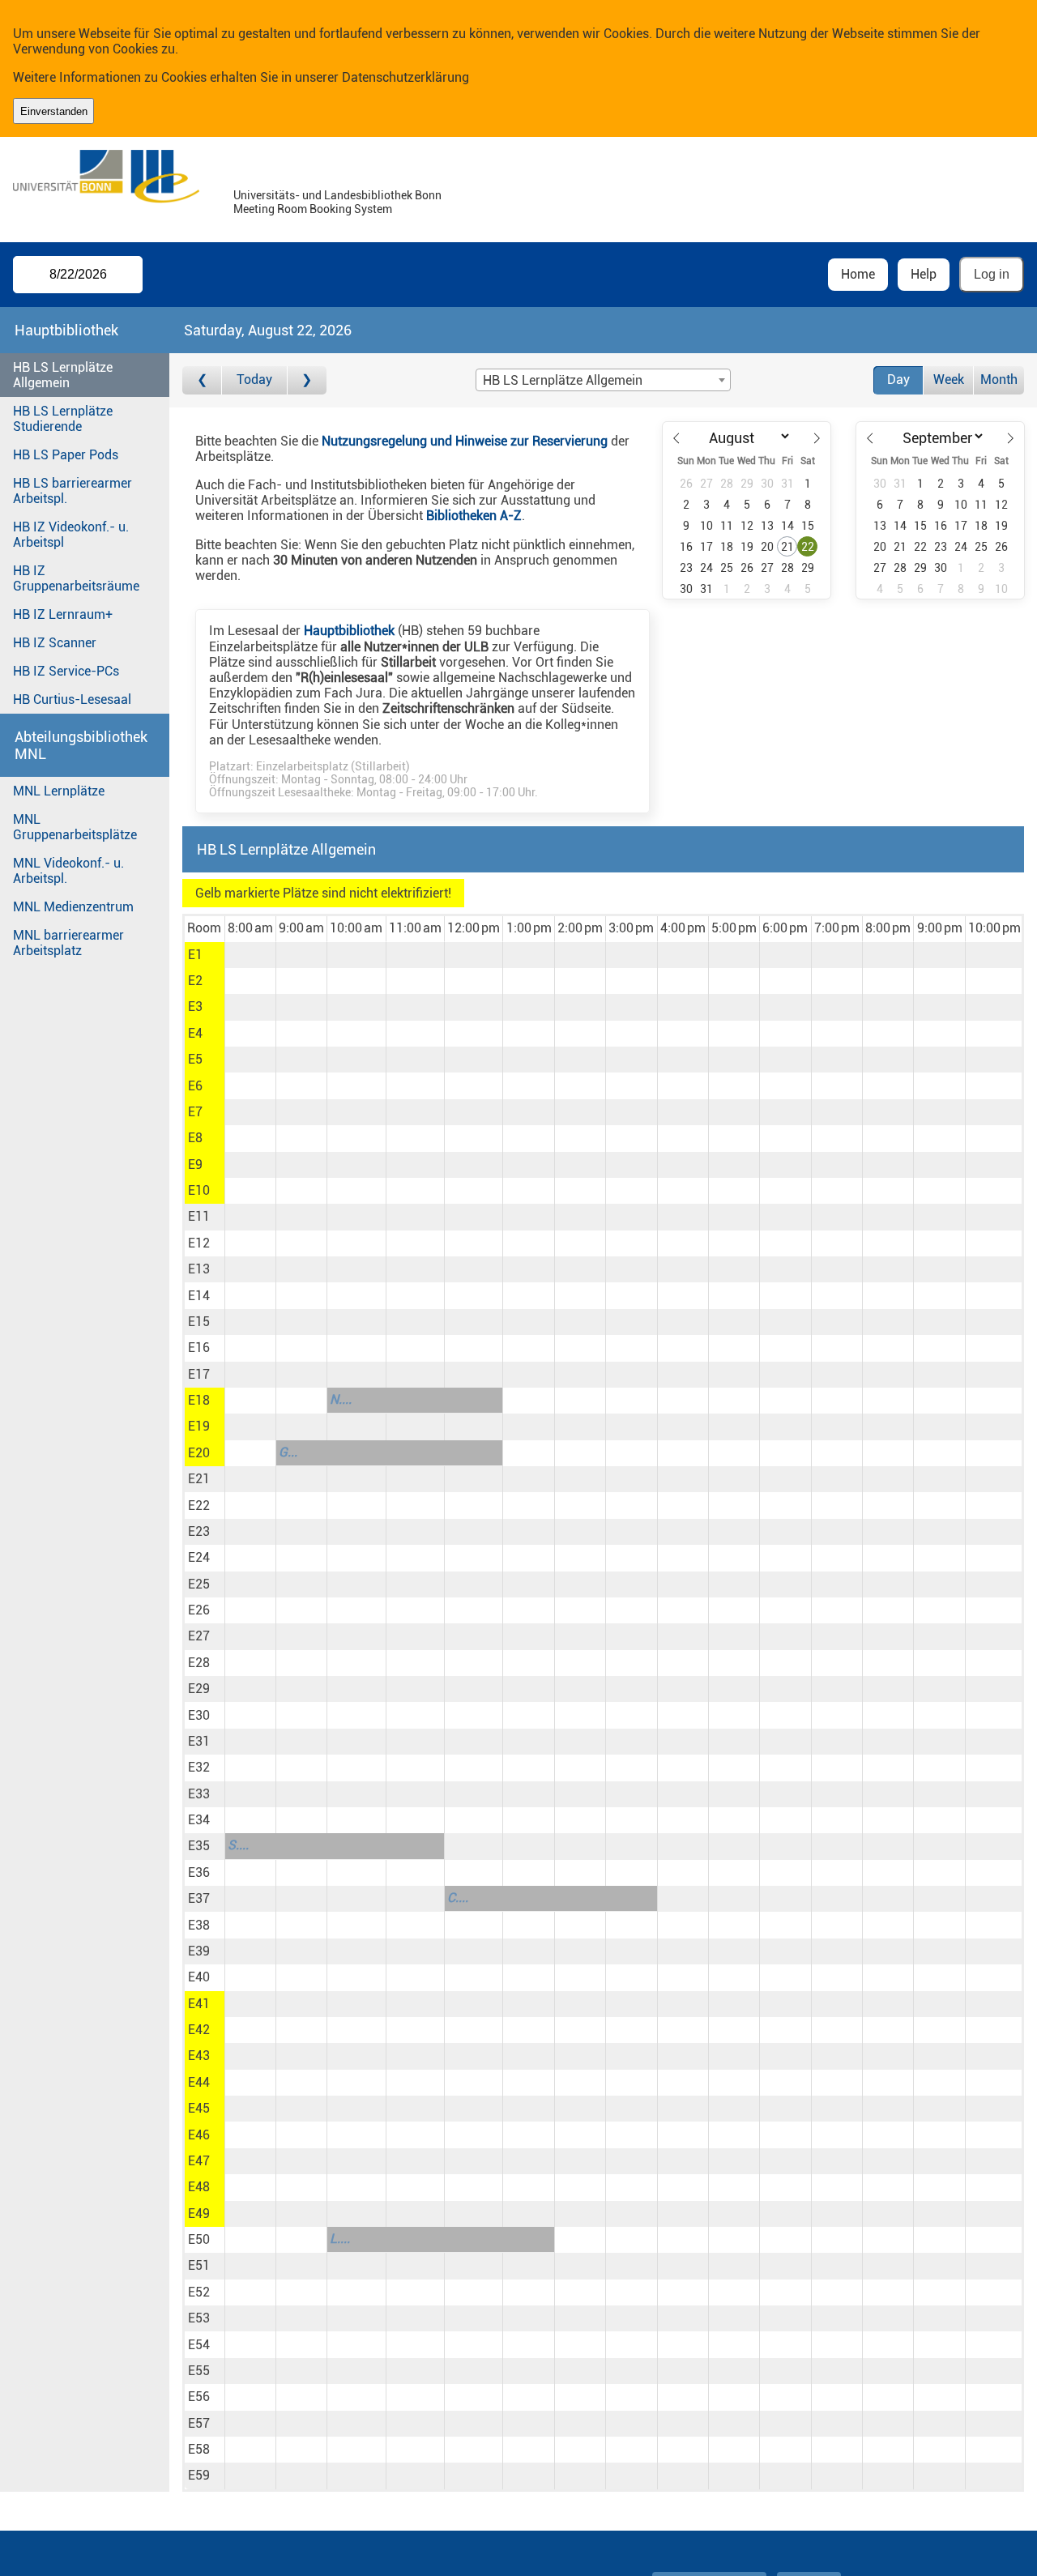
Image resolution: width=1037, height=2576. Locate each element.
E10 (199, 1190)
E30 (199, 1715)
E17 (199, 1374)
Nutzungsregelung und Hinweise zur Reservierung (465, 441)
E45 (199, 2108)
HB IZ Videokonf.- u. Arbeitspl (71, 535)
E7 (195, 1112)
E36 (199, 1872)
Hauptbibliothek (349, 631)
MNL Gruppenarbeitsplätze (75, 827)
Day (898, 380)
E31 (199, 1741)
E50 (199, 2239)
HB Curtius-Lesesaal (72, 699)
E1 (195, 955)
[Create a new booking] (250, 955)
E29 (199, 1689)
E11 (199, 1216)
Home (858, 274)
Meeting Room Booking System (313, 209)
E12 (199, 1243)
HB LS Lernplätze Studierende (63, 419)
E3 (195, 1007)
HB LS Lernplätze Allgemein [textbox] (563, 380)
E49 (199, 2213)
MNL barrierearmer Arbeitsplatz (68, 943)
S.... (238, 1845)
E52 (199, 2292)
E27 (199, 1636)
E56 (199, 2397)
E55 (199, 2371)
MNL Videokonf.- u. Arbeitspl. (68, 871)
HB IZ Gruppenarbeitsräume (76, 578)
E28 (199, 1663)
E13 (199, 1269)
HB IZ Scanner (55, 643)
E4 (195, 1033)
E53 (199, 2318)
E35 (199, 1846)
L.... (340, 2239)
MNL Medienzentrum (73, 907)
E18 (199, 1400)
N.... (341, 1399)
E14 (199, 1296)
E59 (199, 2475)
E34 (199, 1820)
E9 (195, 1164)
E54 (199, 2345)
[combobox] (603, 380)
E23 (199, 1531)
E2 (195, 981)
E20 (199, 1453)
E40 (199, 1977)
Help (924, 274)
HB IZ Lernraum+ (63, 614)
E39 (199, 1951)
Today (254, 380)
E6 (195, 1086)
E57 (199, 2423)
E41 (199, 2004)
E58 (199, 2449)
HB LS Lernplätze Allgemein (63, 375)
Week (949, 380)
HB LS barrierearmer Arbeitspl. (73, 491)
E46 (199, 2135)
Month (999, 380)
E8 (195, 1138)
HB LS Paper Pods (66, 455)
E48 (199, 2187)
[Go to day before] (202, 380)
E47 (199, 2161)
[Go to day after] (307, 380)
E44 (199, 2082)
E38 (199, 1925)
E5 (195, 1059)
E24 (199, 1557)
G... (288, 1452)
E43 (199, 2056)
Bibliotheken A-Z (474, 516)
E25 (199, 1584)
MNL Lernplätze (59, 791)
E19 (199, 1426)
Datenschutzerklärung (405, 77)
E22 (199, 1506)
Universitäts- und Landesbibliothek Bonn (337, 196)
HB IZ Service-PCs (66, 671)
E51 (199, 2265)
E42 (199, 2030)
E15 (199, 1322)
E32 (199, 1767)
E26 (199, 1610)
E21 (199, 1479)
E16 (199, 1348)
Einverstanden (54, 111)
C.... (458, 1898)
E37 (199, 1898)
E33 (199, 1794)
